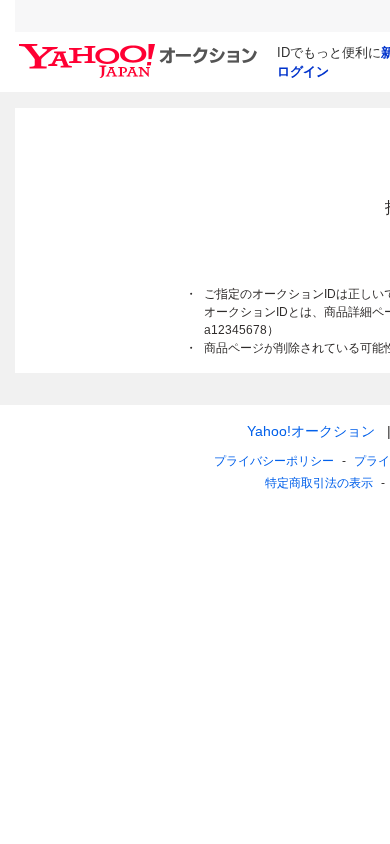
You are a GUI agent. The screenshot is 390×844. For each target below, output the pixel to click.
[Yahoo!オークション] (141, 49)
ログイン (303, 71)
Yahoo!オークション (311, 431)
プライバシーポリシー (274, 461)
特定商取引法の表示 (319, 483)
